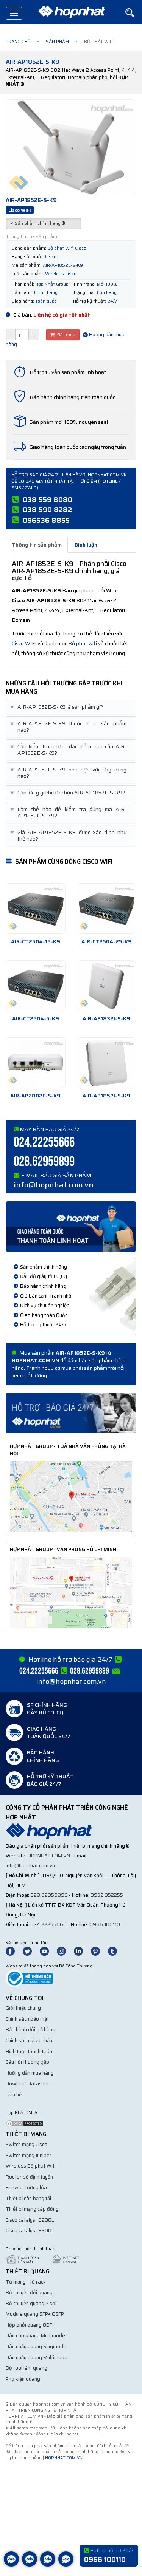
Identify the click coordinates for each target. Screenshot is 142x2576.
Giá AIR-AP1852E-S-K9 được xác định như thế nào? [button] (69, 836)
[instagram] (65, 1951)
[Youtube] (48, 1951)
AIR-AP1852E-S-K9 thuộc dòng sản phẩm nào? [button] (69, 727)
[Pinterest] (99, 1951)
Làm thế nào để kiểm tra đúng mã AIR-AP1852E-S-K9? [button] (69, 813)
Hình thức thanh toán (29, 2051)
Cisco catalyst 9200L (30, 2220)
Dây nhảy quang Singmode (36, 2347)
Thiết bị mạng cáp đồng (32, 2209)
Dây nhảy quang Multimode (37, 2357)
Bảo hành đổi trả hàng (30, 2030)
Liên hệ (14, 2095)
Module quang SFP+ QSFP (35, 2314)
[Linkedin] (82, 1951)
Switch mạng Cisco (27, 2144)
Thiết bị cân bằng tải (28, 2198)
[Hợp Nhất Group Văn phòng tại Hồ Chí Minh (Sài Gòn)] (71, 1592)
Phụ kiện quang (23, 2379)
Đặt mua (66, 335)
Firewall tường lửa (26, 2187)
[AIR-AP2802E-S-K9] (36, 1063)
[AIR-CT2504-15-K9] (36, 909)
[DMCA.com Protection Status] (25, 2123)
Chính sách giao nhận (29, 2041)
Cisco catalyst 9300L (30, 2231)
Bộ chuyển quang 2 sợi (31, 2303)
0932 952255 (107, 1895)
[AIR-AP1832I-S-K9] (107, 986)
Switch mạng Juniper (29, 2155)
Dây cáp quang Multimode (35, 2336)
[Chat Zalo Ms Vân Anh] (30, 2565)
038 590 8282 (47, 510)
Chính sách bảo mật (27, 2019)
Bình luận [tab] (86, 545)
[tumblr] (116, 1951)
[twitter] (31, 1951)
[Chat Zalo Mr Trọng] (48, 2565)
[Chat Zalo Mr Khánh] (66, 2565)
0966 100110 (105, 1925)
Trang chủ (18, 41)
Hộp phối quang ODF (29, 2325)
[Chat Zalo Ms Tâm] (11, 2565)
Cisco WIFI (24, 643)
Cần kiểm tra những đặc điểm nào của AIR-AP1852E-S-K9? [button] (69, 750)
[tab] (71, 707)
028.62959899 (44, 1162)
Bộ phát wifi (83, 643)
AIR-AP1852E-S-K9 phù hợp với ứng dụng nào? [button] (69, 773)
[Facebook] (14, 1951)
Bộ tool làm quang (27, 2368)
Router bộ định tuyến (29, 2177)
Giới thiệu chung (23, 2008)
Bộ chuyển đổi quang (29, 2292)
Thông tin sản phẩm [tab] (37, 545)
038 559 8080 (48, 499)
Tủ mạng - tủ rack (26, 2282)
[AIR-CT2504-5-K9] (36, 986)
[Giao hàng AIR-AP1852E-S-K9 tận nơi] (71, 1226)
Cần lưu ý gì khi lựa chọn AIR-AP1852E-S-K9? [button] (68, 793)
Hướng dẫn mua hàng (30, 2073)
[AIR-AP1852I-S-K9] (107, 1063)
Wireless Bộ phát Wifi (31, 2166)
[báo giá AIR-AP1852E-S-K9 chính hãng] (71, 1412)
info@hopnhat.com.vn (54, 1185)
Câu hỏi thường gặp (27, 2062)
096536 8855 (46, 520)
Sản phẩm (57, 41)
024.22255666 (44, 1143)
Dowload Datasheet (29, 2084)
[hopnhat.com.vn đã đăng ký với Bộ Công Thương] (29, 1978)
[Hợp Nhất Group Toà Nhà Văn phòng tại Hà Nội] (71, 1496)
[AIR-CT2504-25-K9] (107, 909)
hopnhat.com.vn (49, 1856)
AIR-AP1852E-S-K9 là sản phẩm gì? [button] (57, 707)
